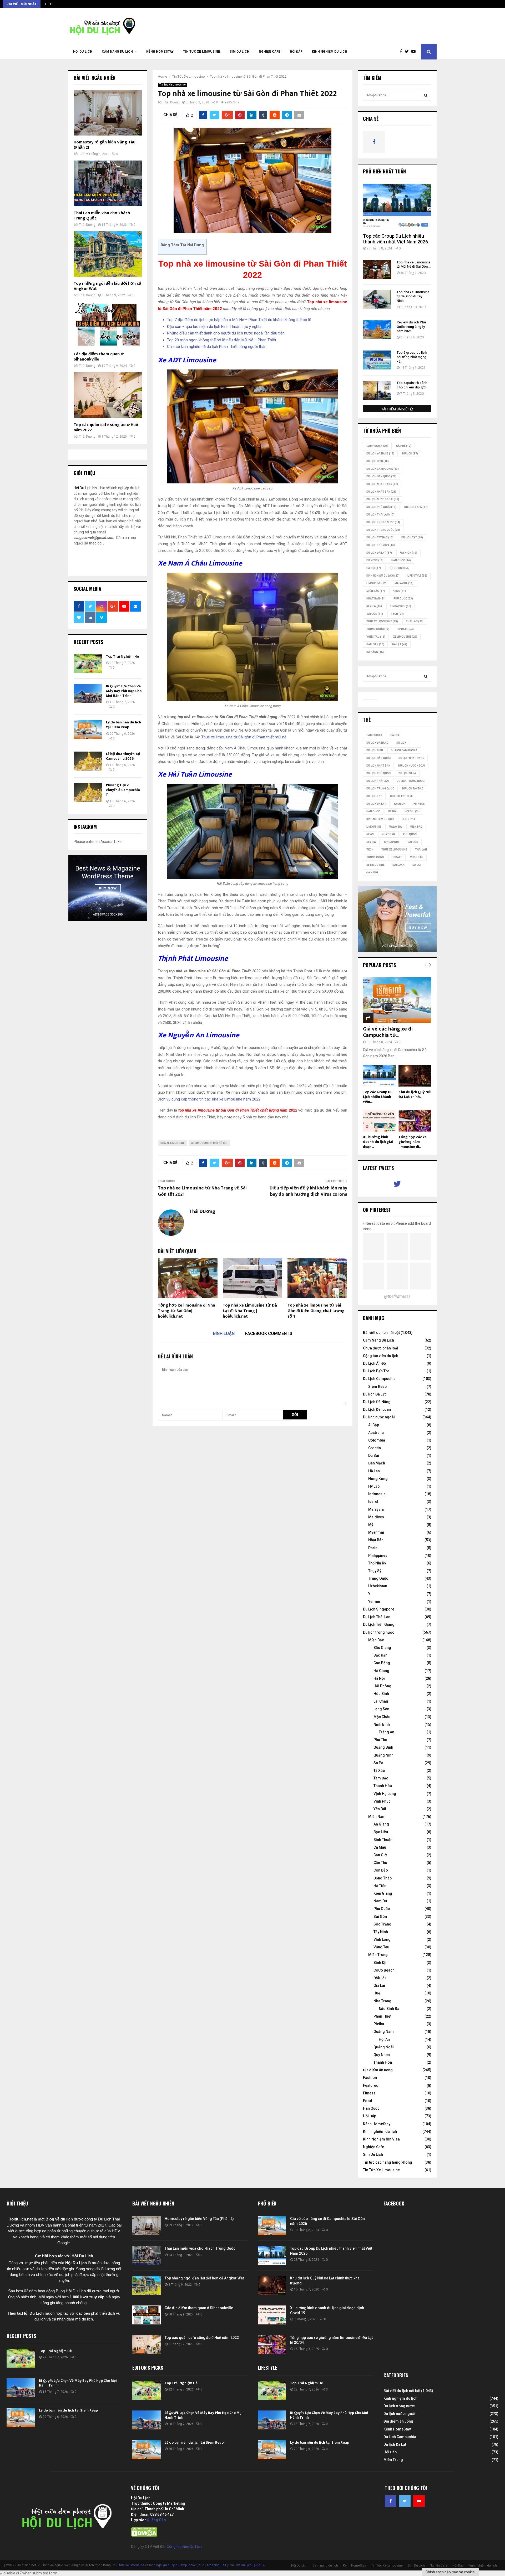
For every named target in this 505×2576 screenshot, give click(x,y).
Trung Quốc (378, 629)
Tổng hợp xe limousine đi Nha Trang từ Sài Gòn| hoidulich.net (186, 1311)
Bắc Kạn (380, 1655)
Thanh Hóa (383, 1786)
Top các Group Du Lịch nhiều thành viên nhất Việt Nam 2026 (395, 239)
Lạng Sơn (381, 1709)
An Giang (381, 1824)
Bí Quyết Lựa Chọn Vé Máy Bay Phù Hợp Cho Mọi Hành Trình (124, 691)
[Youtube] (415, 52)
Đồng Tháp (383, 1878)
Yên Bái (380, 1809)
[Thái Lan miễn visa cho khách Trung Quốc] (108, 183)
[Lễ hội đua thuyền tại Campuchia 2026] (88, 761)
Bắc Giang (382, 1648)
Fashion (370, 2078)
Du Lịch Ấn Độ (374, 1363)
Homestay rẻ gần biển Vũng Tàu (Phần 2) (105, 145)
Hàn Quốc (401, 560)
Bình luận (224, 1334)
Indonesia (377, 1494)
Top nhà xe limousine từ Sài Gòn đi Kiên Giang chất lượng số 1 (316, 1311)
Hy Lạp (374, 1486)
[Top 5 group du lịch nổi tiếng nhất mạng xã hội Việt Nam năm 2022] (377, 360)
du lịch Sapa (416, 507)
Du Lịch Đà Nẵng (377, 1402)
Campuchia (377, 446)
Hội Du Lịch (83, 52)
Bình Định (382, 1963)
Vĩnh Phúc (382, 1801)
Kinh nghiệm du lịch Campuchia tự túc (177, 2565)
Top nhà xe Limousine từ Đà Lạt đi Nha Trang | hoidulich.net (250, 1311)
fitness (375, 560)
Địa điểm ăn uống (378, 2070)
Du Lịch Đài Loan (377, 1409)
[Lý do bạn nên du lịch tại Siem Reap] (88, 729)
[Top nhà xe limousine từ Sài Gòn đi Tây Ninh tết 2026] (377, 299)
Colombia (377, 1440)
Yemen (374, 1602)
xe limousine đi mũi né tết (209, 1143)
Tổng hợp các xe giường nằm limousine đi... (413, 1142)
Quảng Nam (384, 2032)
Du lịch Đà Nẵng (380, 454)
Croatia (375, 1448)
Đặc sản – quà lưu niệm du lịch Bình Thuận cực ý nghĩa (214, 327)
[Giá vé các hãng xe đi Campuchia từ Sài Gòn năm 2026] (397, 1000)
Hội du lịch (399, 568)
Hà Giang (381, 1671)
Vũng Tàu (376, 637)
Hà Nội (374, 568)
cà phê (404, 446)
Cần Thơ (380, 1863)
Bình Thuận (383, 1840)
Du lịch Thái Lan (380, 515)
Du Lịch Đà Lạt (379, 553)
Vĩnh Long (382, 1939)
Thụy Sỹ (375, 1571)
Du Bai (374, 1455)
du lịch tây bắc (380, 537)
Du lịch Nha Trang (382, 484)
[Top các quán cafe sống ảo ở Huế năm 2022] (108, 395)
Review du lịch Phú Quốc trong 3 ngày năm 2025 (411, 327)
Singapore (400, 606)
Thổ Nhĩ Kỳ (377, 1563)
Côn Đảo (381, 1870)
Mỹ (371, 1525)
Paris (373, 1548)
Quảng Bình (383, 1747)
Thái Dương (171, 102)
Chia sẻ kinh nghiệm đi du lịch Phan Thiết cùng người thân (217, 347)
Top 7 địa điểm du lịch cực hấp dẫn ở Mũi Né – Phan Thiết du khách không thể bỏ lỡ (240, 320)
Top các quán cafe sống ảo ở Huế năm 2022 (106, 427)
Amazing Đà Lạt (218, 2565)
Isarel (373, 1502)
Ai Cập (374, 1425)
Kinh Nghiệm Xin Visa (381, 2139)
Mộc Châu (382, 1717)
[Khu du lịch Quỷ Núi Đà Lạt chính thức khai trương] (415, 1076)
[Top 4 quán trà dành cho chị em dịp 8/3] (377, 390)
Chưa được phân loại (381, 1348)
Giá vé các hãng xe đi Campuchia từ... (388, 1032)
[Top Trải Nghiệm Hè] (88, 664)
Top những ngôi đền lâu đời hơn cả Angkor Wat (107, 286)
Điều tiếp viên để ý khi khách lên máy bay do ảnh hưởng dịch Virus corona (308, 1191)
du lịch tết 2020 (381, 545)
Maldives (376, 1517)
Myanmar (376, 1532)
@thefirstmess (397, 1296)
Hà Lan (374, 1471)
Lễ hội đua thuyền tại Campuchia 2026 (123, 756)
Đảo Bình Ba (389, 2009)
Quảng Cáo (156, 2520)
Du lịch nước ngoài (383, 499)
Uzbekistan (378, 1586)
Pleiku (379, 2024)
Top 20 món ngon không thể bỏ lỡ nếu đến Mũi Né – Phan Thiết (222, 340)
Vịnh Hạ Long (385, 1794)
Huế (377, 1993)
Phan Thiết (382, 2016)
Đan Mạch (377, 1463)
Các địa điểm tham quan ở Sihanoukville (99, 357)
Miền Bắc (376, 591)
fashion (408, 553)
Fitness (369, 2093)
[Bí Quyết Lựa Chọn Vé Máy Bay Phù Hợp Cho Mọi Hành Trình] (88, 693)
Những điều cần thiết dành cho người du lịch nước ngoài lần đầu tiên (226, 333)
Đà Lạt (400, 644)
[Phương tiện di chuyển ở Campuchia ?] (88, 792)
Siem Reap (377, 1387)
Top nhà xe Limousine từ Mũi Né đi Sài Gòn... (414, 264)
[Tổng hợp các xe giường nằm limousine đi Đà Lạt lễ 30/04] (415, 1121)
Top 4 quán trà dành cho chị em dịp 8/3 (412, 385)
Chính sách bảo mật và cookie (450, 2572)
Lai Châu (381, 1701)
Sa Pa (378, 1763)
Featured (371, 2085)
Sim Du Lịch (239, 52)
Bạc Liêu (381, 1832)
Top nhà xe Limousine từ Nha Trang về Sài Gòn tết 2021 (202, 1191)
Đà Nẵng (375, 652)
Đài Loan (375, 644)
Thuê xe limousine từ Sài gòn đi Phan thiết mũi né (244, 737)
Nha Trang (382, 2001)
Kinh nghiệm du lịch (330, 52)
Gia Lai (379, 1985)
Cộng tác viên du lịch (381, 1356)
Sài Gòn (375, 614)
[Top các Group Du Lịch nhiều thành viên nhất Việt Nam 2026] (397, 206)
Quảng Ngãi (384, 2047)
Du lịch (410, 454)
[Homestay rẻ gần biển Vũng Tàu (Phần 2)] (108, 113)
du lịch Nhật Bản (381, 492)
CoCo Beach (384, 1970)
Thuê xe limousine (131, 2565)
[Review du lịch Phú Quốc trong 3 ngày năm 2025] (377, 330)
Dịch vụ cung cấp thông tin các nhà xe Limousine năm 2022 (209, 1099)
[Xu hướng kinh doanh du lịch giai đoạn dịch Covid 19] (379, 1121)
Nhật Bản (376, 599)
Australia (376, 1433)
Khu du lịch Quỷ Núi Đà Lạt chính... (415, 1094)
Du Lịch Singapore (379, 1609)
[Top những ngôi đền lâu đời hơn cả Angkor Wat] (108, 254)
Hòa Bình (381, 1694)
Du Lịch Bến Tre (376, 1371)
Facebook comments (269, 1334)
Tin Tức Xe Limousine (202, 52)
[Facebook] (402, 52)
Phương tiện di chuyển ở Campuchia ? (123, 790)
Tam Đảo (381, 1778)
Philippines (378, 1555)
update (406, 629)
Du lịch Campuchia (383, 469)
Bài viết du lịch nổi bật (381, 1333)
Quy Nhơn (382, 2055)
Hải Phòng (382, 1686)
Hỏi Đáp (296, 52)
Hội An (384, 2039)
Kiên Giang (383, 1893)
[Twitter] (408, 52)
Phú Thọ (380, 1740)
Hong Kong (378, 1479)
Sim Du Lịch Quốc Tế (250, 2565)
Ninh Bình (382, 1724)
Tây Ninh (381, 1932)
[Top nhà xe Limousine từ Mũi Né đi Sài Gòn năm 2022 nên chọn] (377, 270)
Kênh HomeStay (160, 52)
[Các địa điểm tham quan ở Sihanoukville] (108, 325)
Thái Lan (415, 621)
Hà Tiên (380, 1886)
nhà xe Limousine (173, 1143)
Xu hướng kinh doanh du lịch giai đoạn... (378, 1142)
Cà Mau (380, 1847)
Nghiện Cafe (270, 52)
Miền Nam (377, 1817)
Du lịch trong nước (383, 522)
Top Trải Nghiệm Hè (122, 656)
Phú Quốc (403, 599)
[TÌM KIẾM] (426, 95)
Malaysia (404, 583)
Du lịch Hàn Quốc (381, 476)
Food (368, 2101)
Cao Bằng (382, 1663)
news (399, 591)
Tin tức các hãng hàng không (388, 2162)
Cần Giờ (380, 1855)
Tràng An (387, 1732)
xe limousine (405, 637)
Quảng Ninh (383, 1755)
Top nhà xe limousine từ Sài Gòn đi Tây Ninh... (413, 296)
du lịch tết (412, 537)
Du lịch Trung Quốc (383, 530)
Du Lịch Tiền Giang (379, 1624)
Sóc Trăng (382, 1924)
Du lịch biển (378, 461)
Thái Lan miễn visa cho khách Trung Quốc (102, 216)
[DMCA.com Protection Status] (144, 2535)
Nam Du (380, 1901)
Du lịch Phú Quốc (381, 507)
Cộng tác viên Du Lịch (184, 2547)
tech (397, 614)
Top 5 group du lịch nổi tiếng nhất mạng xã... (412, 357)
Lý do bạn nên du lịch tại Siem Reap (123, 725)
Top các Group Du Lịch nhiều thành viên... (378, 1097)
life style (417, 576)
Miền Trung (378, 1955)
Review (374, 606)
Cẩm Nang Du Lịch (378, 1340)
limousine (377, 583)
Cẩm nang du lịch (117, 52)
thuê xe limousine (382, 621)
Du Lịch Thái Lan (377, 1617)
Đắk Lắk (380, 1978)
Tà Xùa (379, 1770)
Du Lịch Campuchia (379, 1379)
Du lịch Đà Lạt (374, 1394)
